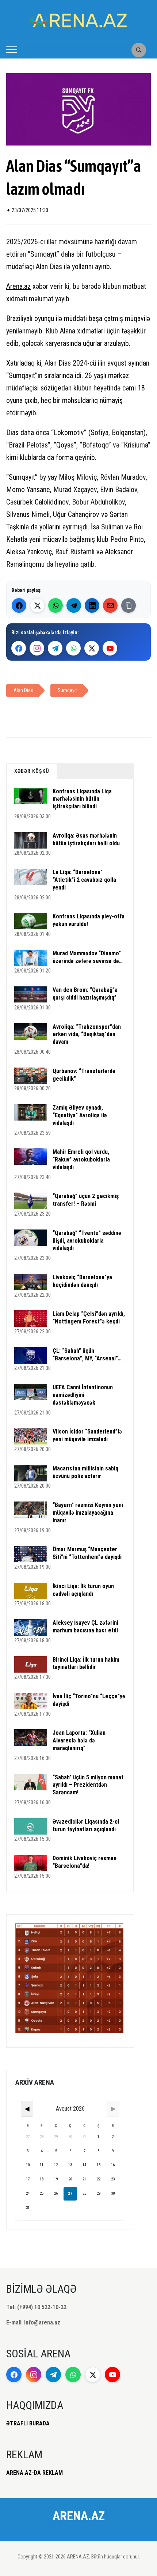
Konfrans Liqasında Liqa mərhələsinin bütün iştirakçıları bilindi (82, 799)
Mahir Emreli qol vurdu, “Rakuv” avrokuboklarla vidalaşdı (81, 1159)
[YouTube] (110, 648)
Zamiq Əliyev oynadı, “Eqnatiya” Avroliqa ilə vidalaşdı (80, 1115)
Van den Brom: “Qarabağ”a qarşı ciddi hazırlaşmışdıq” (85, 994)
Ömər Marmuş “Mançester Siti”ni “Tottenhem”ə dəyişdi (87, 1553)
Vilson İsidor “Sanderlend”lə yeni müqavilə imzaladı (87, 1435)
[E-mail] (110, 605)
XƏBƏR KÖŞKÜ (32, 771)
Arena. (15, 286)
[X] (92, 648)
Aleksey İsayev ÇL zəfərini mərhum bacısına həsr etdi (85, 1627)
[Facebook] (19, 605)
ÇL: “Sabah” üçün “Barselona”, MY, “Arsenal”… (87, 1355)
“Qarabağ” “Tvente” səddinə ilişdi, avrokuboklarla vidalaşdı (87, 1241)
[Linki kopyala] (129, 605)
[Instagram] (37, 648)
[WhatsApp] (55, 605)
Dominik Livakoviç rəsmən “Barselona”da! (85, 1862)
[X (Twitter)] (37, 605)
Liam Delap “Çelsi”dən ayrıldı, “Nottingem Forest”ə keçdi (89, 1318)
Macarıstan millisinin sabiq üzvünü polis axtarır (85, 1472)
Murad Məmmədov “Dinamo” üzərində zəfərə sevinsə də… (88, 957)
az (27, 286)
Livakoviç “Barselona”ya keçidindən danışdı (82, 1281)
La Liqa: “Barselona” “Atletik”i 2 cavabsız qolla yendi (84, 880)
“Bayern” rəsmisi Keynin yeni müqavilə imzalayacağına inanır (88, 1513)
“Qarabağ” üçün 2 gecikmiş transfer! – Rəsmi (86, 1200)
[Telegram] (74, 605)
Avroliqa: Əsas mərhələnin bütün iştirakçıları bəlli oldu (86, 839)
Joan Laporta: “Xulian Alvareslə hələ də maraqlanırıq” (79, 1740)
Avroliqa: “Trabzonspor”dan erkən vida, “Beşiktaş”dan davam (87, 1034)
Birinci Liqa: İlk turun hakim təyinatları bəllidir (86, 1663)
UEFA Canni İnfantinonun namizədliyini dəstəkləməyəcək (83, 1395)
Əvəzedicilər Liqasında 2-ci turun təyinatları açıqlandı (86, 1825)
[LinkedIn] (92, 605)
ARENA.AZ (79, 2516)
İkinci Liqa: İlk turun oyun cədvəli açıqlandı (83, 1590)
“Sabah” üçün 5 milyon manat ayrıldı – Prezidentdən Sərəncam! (88, 1785)
